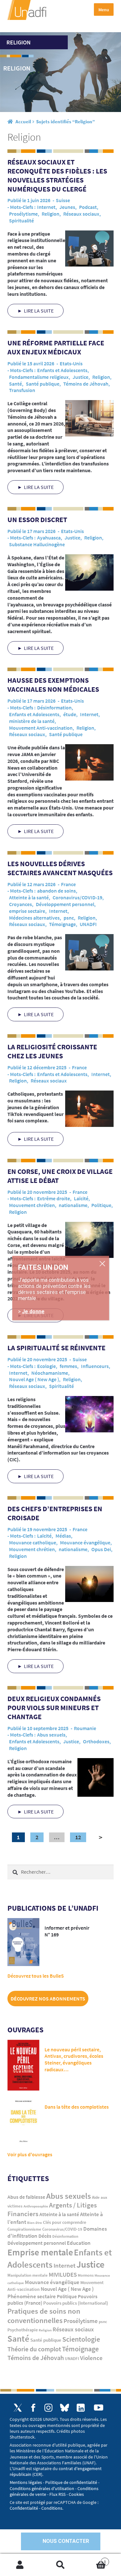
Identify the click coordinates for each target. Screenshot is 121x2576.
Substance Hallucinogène (37, 544)
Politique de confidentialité (71, 2482)
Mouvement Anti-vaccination (41, 728)
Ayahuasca (49, 538)
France (68, 884)
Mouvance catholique (33, 1542)
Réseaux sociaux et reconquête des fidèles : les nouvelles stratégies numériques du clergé (57, 175)
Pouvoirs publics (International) (76, 2303)
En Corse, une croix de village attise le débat (60, 1176)
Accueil (23, 122)
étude (70, 714)
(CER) (37, 2474)
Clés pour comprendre (65, 2222)
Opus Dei (101, 1549)
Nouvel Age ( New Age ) (34, 1379)
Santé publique (43, 384)
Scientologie (81, 2339)
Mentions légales (26, 2482)
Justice (81, 377)
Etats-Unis (71, 363)
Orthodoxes (96, 1741)
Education (79, 2243)
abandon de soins (56, 891)
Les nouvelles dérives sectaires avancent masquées (60, 868)
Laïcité (81, 1198)
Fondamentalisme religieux (39, 377)
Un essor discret (39, 520)
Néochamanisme (50, 1373)
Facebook (33, 2408)
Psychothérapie (23, 2330)
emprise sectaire (27, 911)
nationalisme (73, 1205)
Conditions (52, 2508)
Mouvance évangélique (85, 1542)
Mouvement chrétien (32, 1205)
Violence (91, 2358)
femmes (68, 1366)
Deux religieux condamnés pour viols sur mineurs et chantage (54, 1708)
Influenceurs (95, 1366)
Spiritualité (21, 220)
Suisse (63, 200)
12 (78, 1837)
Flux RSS (57, 2494)
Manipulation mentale (28, 2275)
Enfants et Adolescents (62, 370)
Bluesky (65, 2408)
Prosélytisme (23, 214)
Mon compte (20, 2565)
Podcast (88, 207)
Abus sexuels (51, 1735)
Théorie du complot (34, 2349)
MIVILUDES (63, 2274)
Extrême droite (54, 1198)
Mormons (86, 2275)
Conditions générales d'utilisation (42, 2488)
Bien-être (35, 2223)
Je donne (33, 1311)
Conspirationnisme (24, 2229)
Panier (93, 2559)
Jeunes (67, 207)
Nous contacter (66, 2541)
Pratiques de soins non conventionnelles (44, 2316)
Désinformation (54, 707)
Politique (101, 1205)
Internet (46, 207)
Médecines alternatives (34, 918)
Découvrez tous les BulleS (36, 1976)
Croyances (20, 904)
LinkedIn (81, 2408)
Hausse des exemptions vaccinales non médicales (54, 685)
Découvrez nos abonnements (48, 1999)
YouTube (98, 2407)
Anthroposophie (36, 2206)
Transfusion (22, 390)
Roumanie (85, 1728)
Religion (50, 214)
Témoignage (62, 924)
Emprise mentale (40, 2252)
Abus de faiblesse (26, 2197)
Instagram (48, 2408)
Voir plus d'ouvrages (30, 2154)
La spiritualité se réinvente (57, 1348)
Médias (63, 1536)
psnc (69, 918)
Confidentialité (24, 2508)
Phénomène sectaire (32, 2296)
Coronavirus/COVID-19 (77, 897)
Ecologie (46, 1366)
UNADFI (88, 924)
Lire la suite (39, 311)
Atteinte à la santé (29, 897)
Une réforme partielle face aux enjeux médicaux (56, 347)
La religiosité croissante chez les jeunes (52, 1051)
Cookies (76, 2494)
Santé (15, 384)
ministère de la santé (32, 721)
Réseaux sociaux (81, 214)
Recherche (60, 2565)
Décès (45, 2236)
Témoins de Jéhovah (86, 384)
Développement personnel (65, 904)
